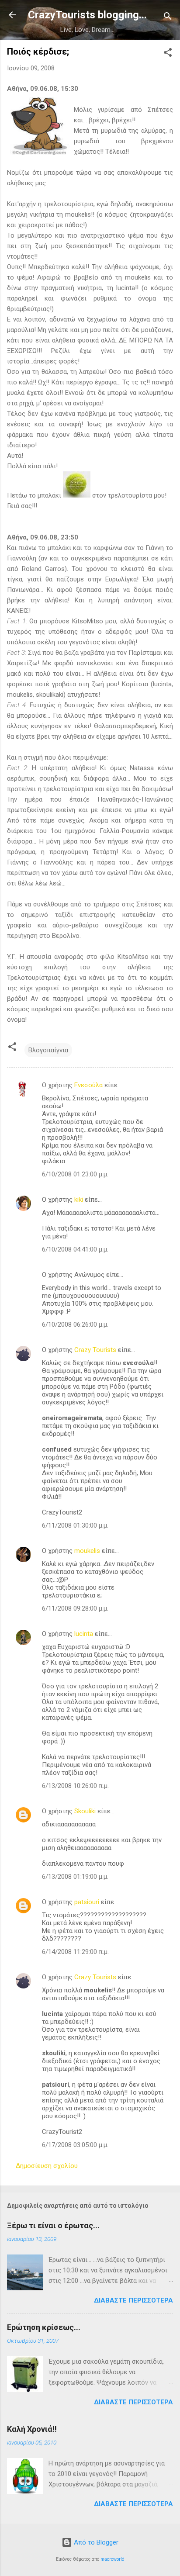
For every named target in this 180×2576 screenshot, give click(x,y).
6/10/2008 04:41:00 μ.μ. (75, 1249)
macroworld (112, 2559)
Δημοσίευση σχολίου (47, 2166)
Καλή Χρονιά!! (32, 2429)
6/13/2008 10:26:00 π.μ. (75, 1786)
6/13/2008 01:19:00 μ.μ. (75, 1877)
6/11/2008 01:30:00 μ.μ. (75, 1525)
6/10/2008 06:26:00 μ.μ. (75, 1324)
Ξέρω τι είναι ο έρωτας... (53, 2225)
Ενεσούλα (88, 1085)
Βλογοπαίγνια (48, 1050)
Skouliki (85, 1811)
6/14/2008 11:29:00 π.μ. (75, 1952)
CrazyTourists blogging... (87, 15)
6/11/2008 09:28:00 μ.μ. (75, 1608)
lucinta (84, 1634)
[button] (168, 54)
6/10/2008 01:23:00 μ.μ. (75, 1174)
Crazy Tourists (95, 1350)
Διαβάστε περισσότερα (133, 2300)
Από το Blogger (95, 2542)
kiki (79, 1200)
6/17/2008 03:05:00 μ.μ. (75, 2145)
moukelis (87, 1551)
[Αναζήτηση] (168, 18)
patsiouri (87, 1902)
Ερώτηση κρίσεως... (44, 2327)
